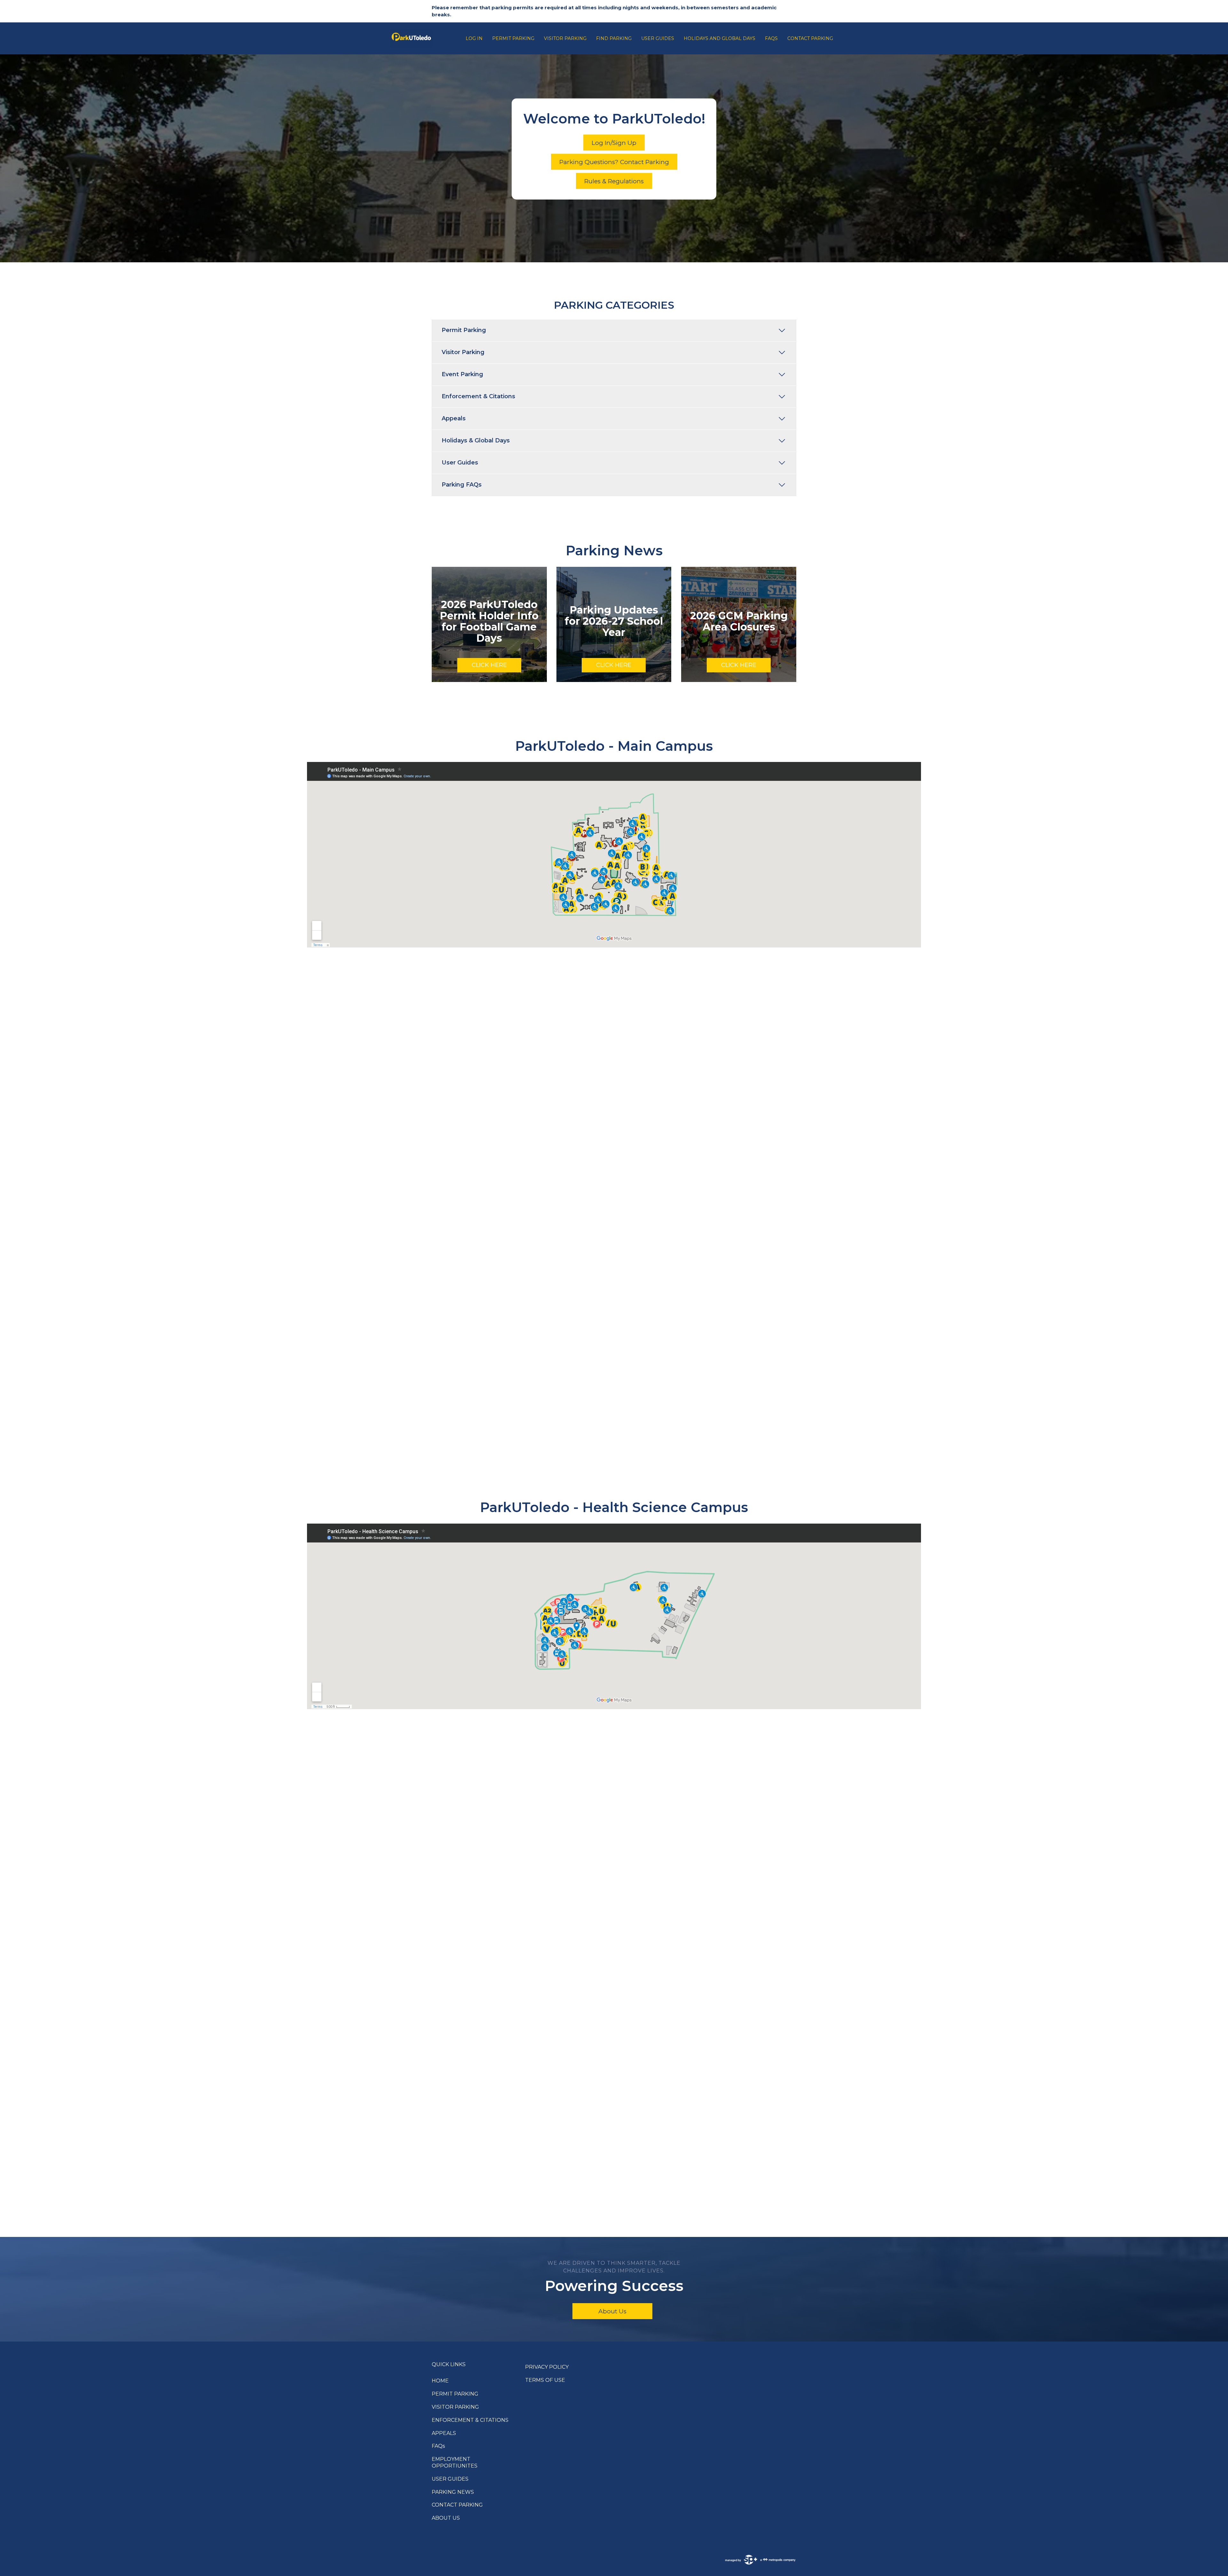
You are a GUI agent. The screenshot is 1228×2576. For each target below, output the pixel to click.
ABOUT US (446, 2518)
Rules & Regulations (614, 181)
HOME (440, 2381)
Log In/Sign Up (614, 143)
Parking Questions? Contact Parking (614, 162)
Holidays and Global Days (720, 38)
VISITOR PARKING (455, 2407)
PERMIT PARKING (455, 2394)
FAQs (771, 38)
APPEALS (444, 2433)
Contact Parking (810, 38)
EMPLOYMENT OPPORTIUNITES (455, 2462)
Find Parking (614, 38)
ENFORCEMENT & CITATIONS (470, 2420)
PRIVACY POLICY (547, 2367)
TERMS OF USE (545, 2380)
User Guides (658, 38)
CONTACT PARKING (457, 2505)
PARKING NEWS (453, 2492)
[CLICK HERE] (489, 624)
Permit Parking (513, 38)
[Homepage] (425, 38)
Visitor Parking (565, 38)
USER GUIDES (450, 2479)
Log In (474, 38)
